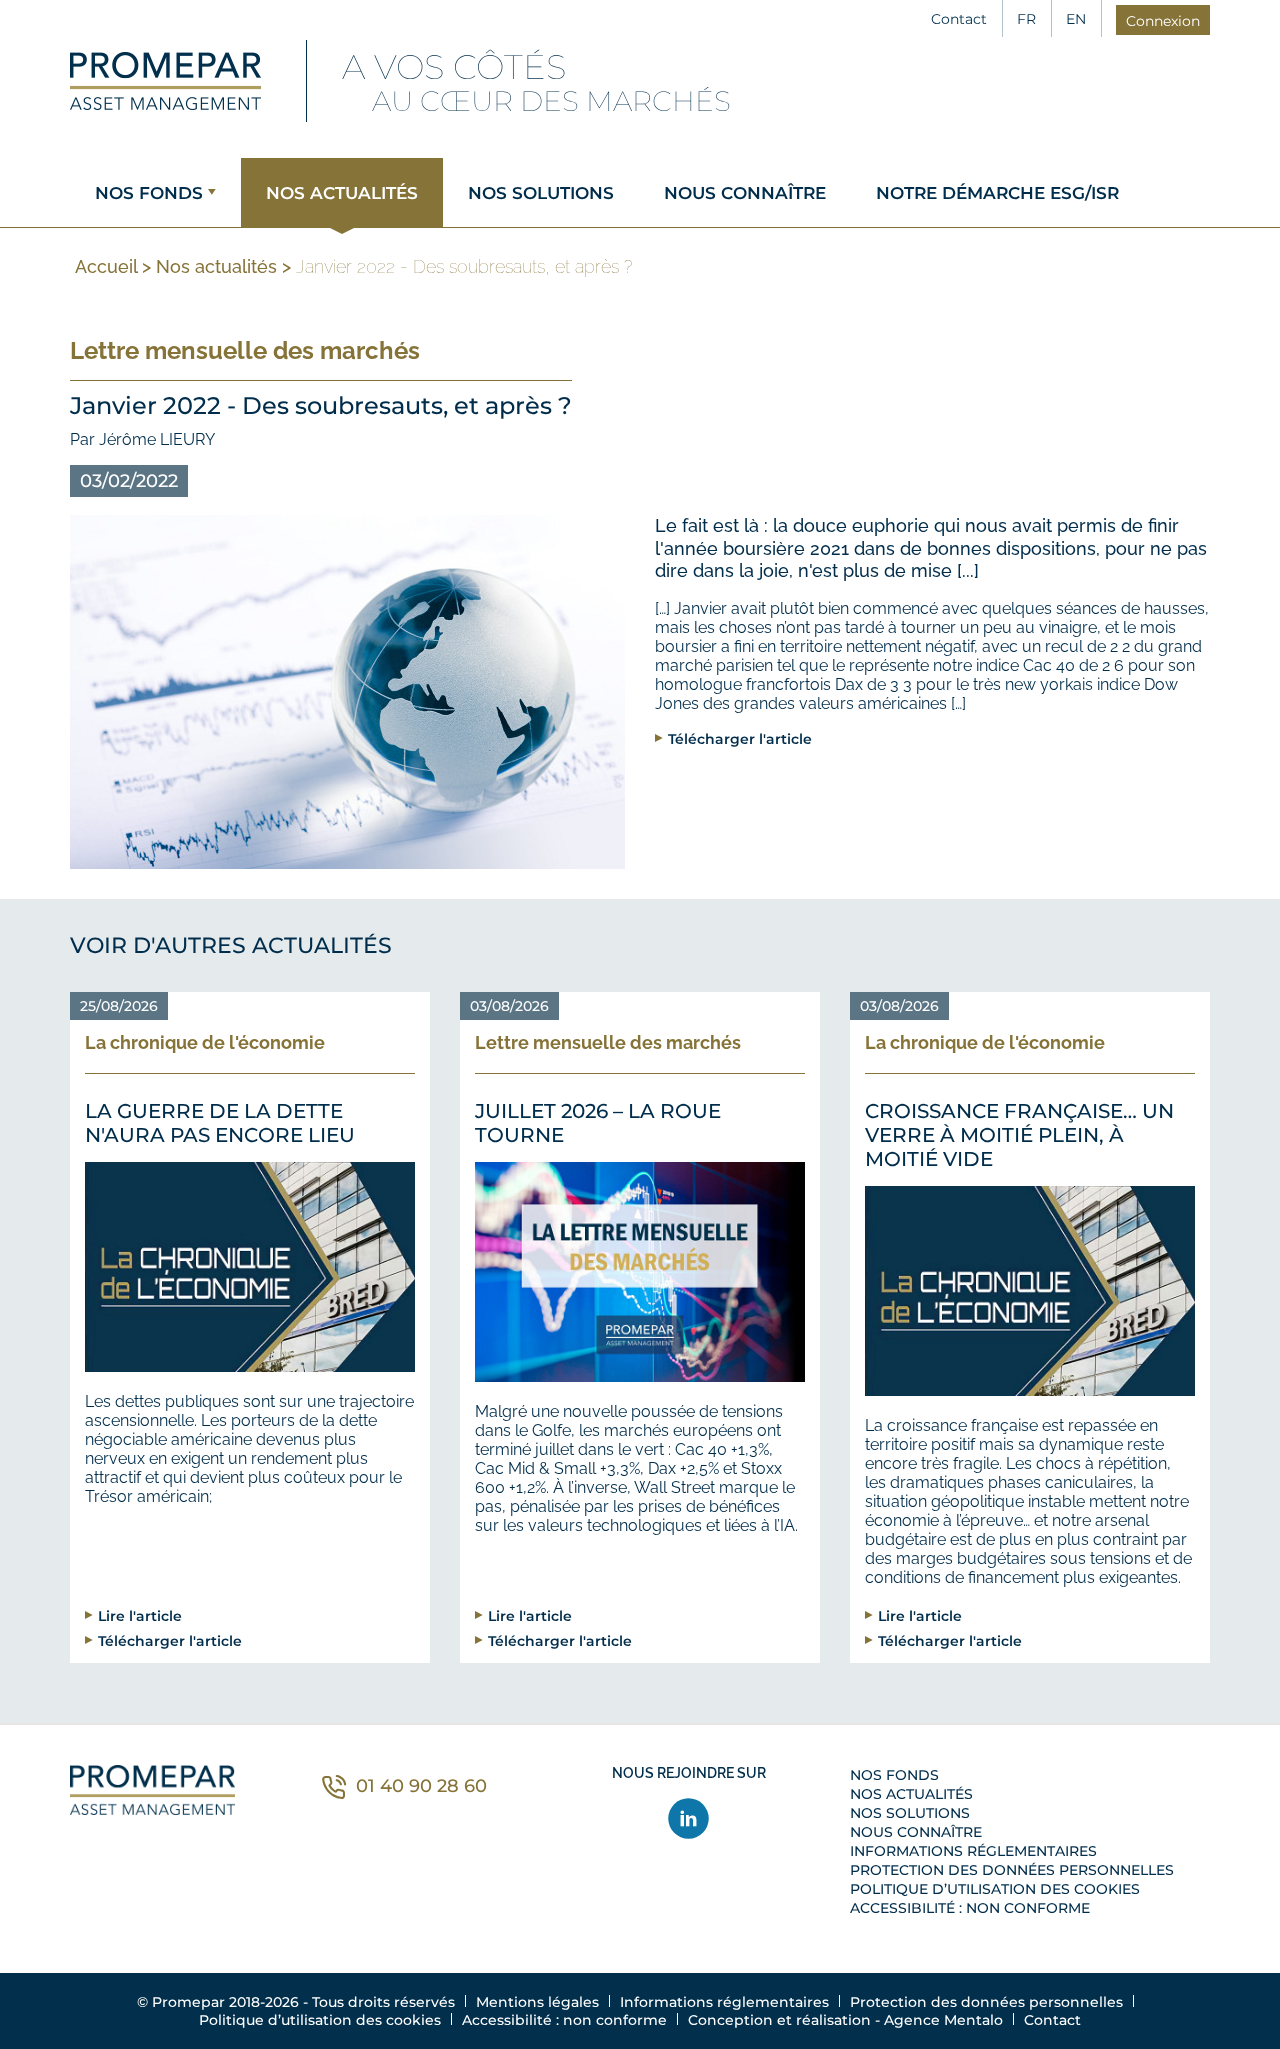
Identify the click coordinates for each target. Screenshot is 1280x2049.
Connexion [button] (1163, 21)
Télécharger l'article (740, 738)
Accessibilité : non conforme (970, 1908)
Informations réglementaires (973, 1851)
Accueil (106, 266)
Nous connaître (745, 193)
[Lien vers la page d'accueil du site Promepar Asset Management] (165, 81)
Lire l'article (140, 1615)
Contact (959, 19)
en (1076, 19)
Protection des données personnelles (1012, 1870)
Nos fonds (149, 193)
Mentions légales (537, 2002)
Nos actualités (342, 193)
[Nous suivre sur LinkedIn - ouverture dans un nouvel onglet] (689, 1818)
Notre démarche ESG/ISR (997, 193)
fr (1026, 19)
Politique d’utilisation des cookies (995, 1889)
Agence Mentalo (943, 2020)
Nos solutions (541, 193)
